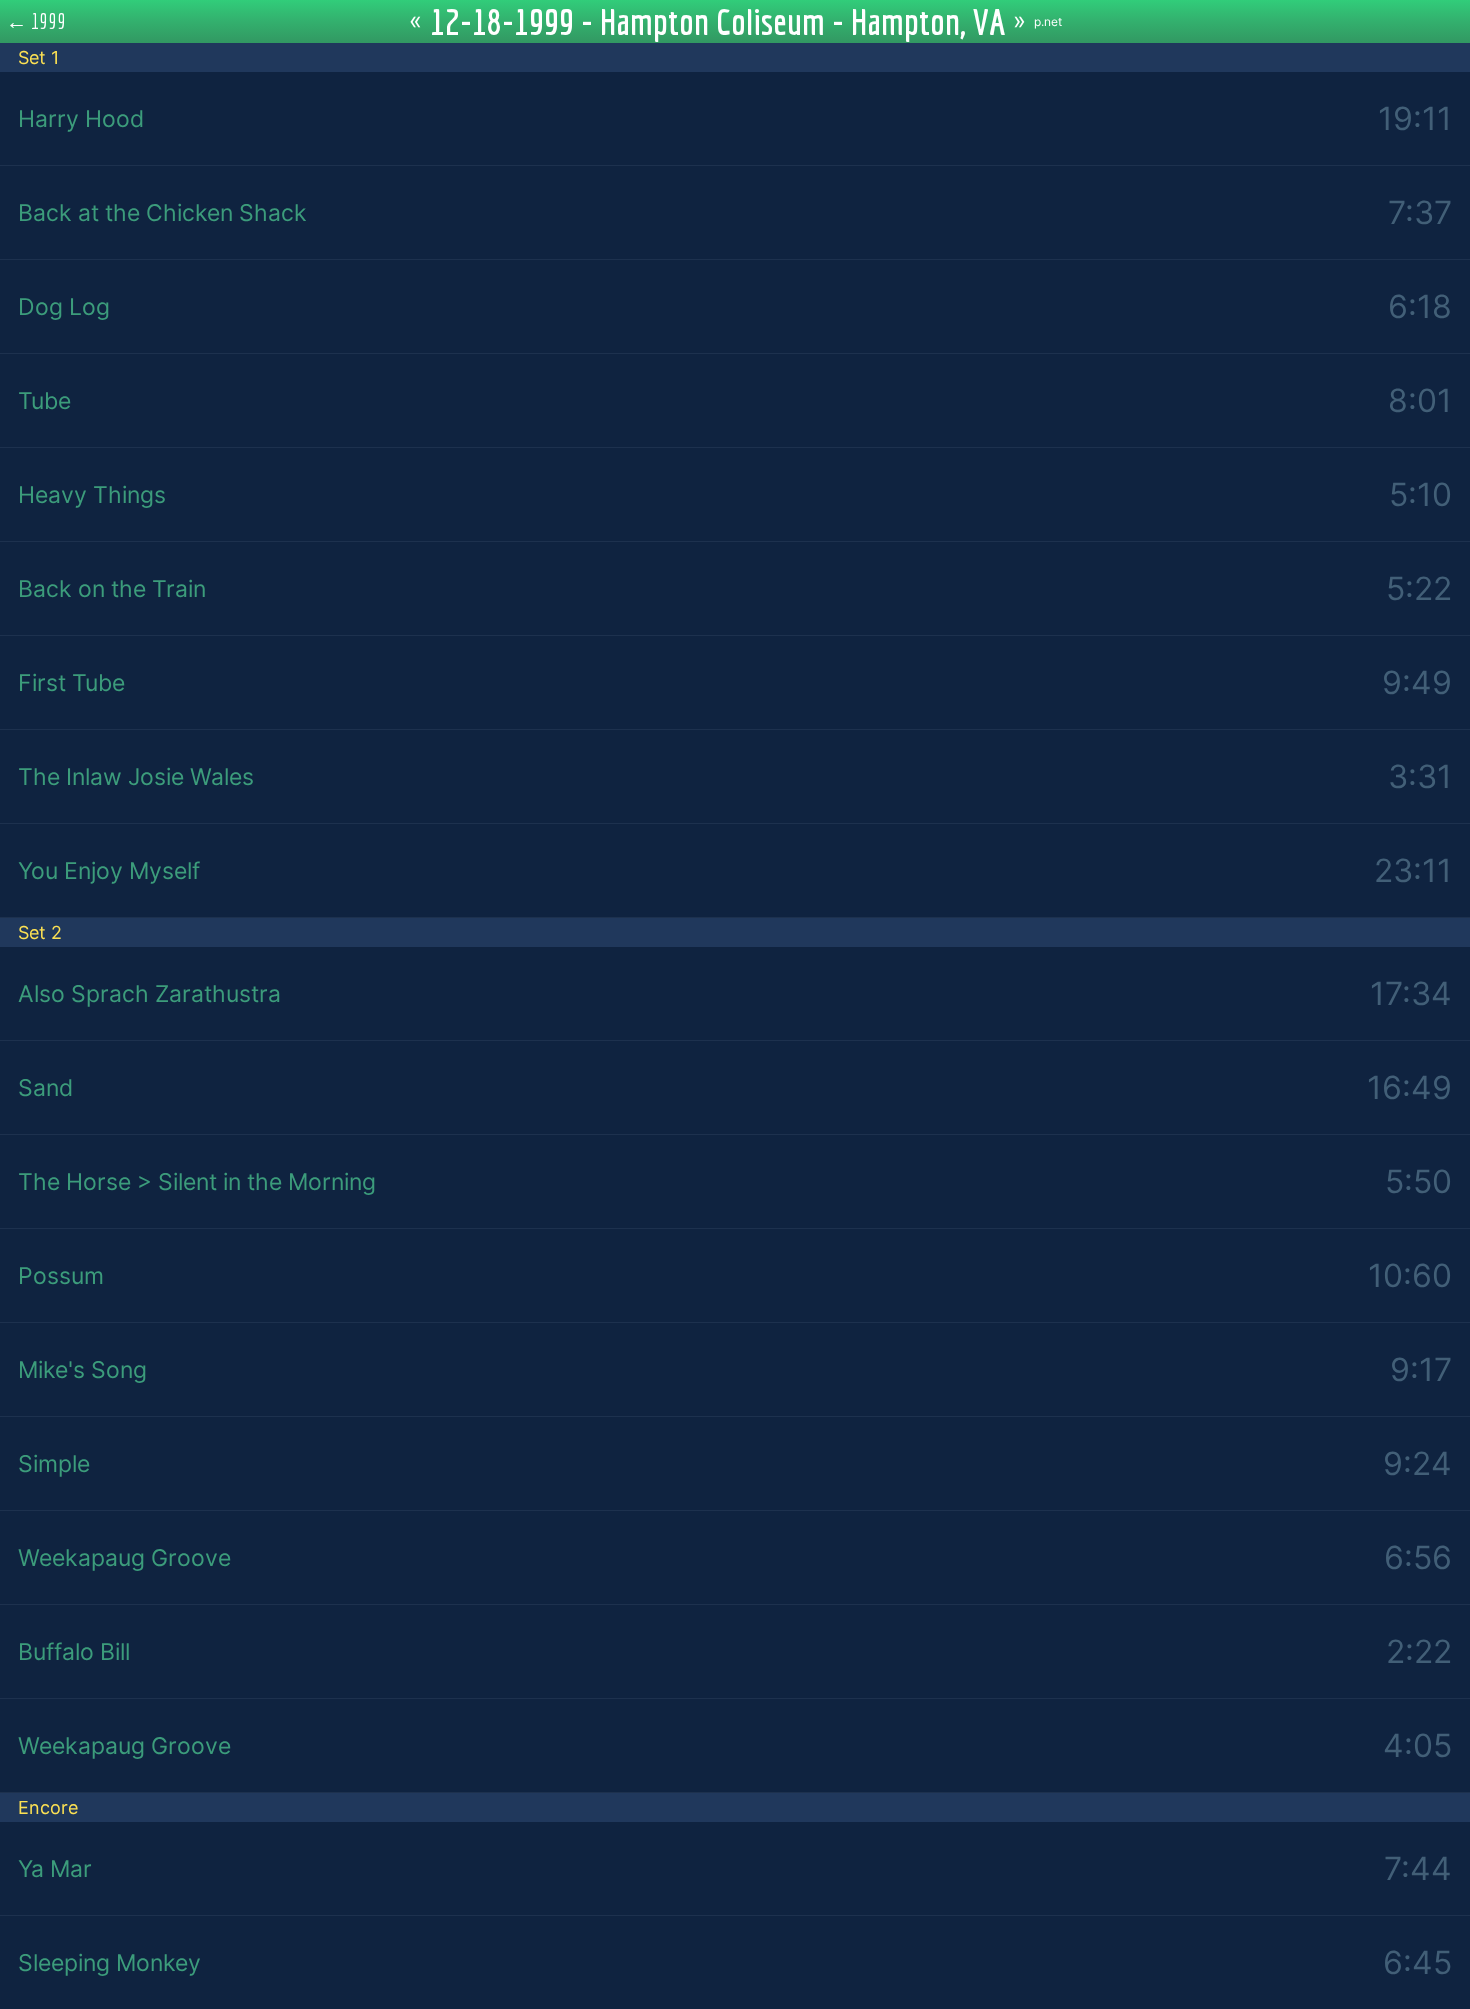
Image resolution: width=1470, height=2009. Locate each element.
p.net (1048, 21)
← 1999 (36, 21)
